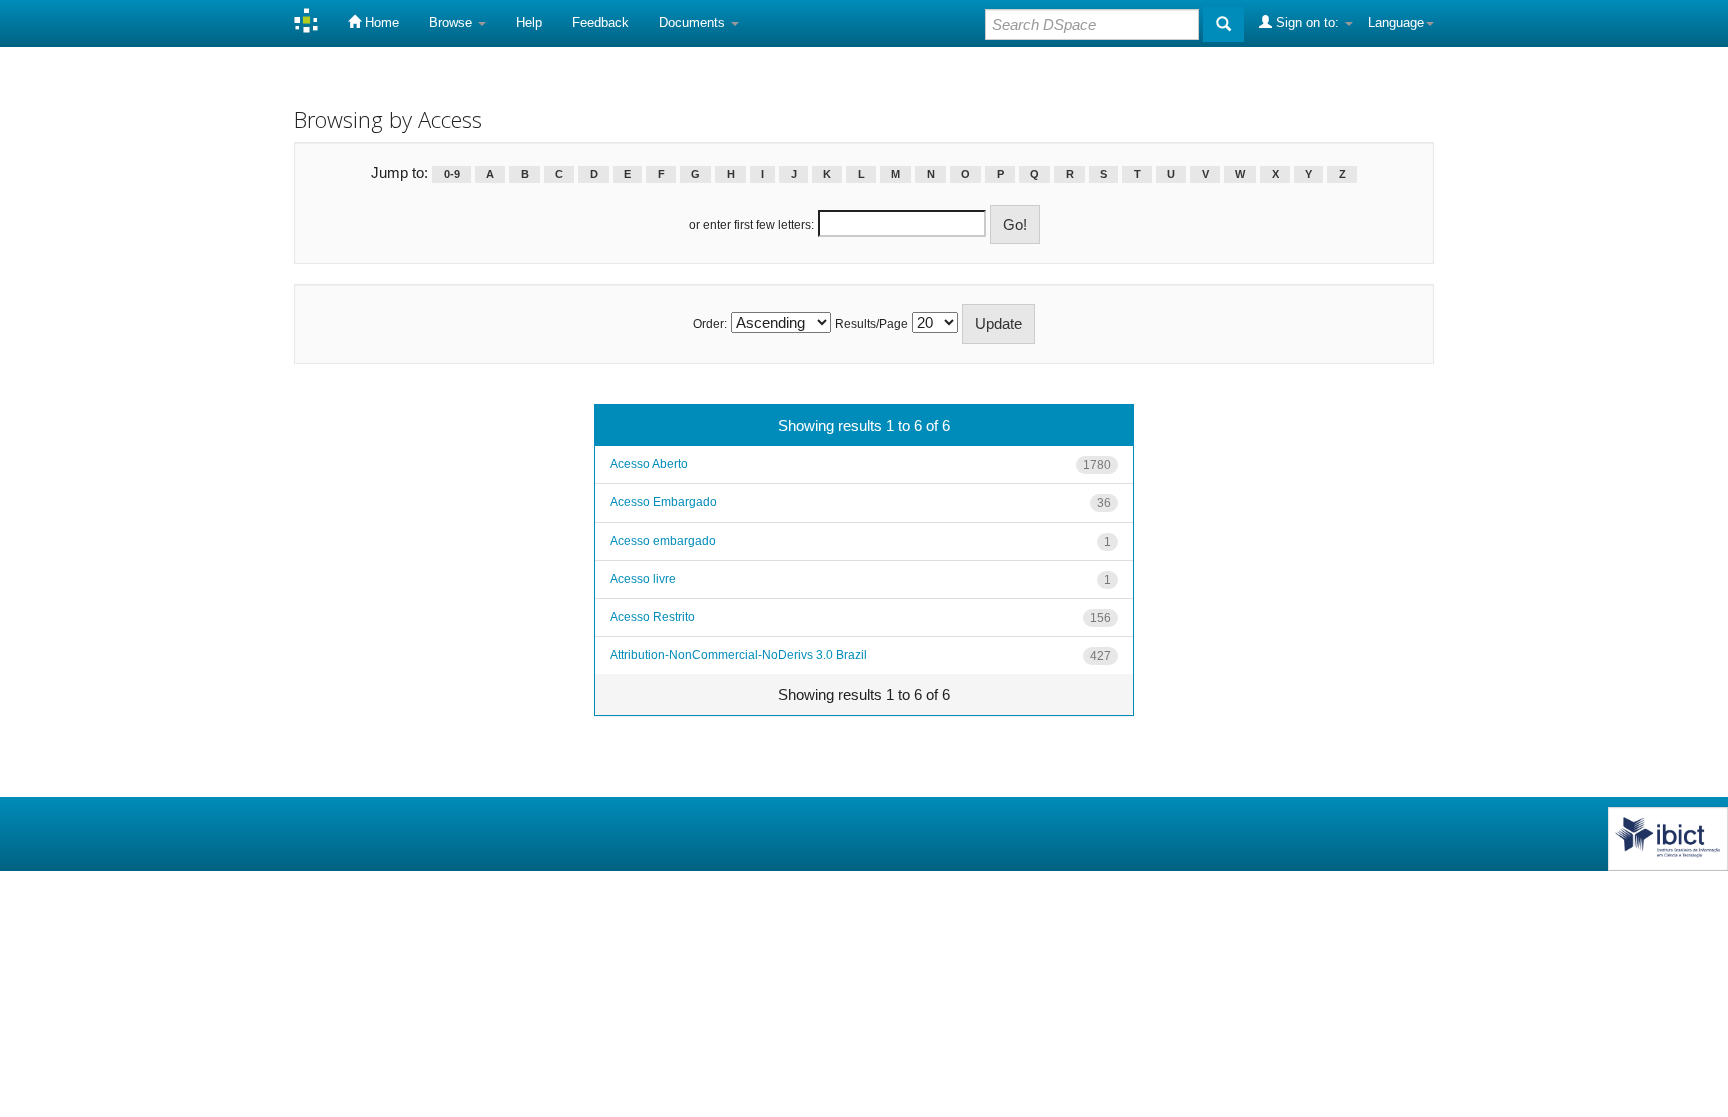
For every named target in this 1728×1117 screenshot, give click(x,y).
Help (529, 22)
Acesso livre (643, 579)
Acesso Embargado (663, 502)
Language (1396, 22)
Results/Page (871, 324)
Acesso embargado (663, 541)
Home (380, 22)
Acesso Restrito (652, 617)
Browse (452, 22)
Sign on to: (1307, 22)
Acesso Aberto (649, 464)
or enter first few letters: (751, 225)
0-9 (452, 174)
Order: (710, 324)
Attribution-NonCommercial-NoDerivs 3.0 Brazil (738, 655)
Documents (694, 22)
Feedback (600, 22)
